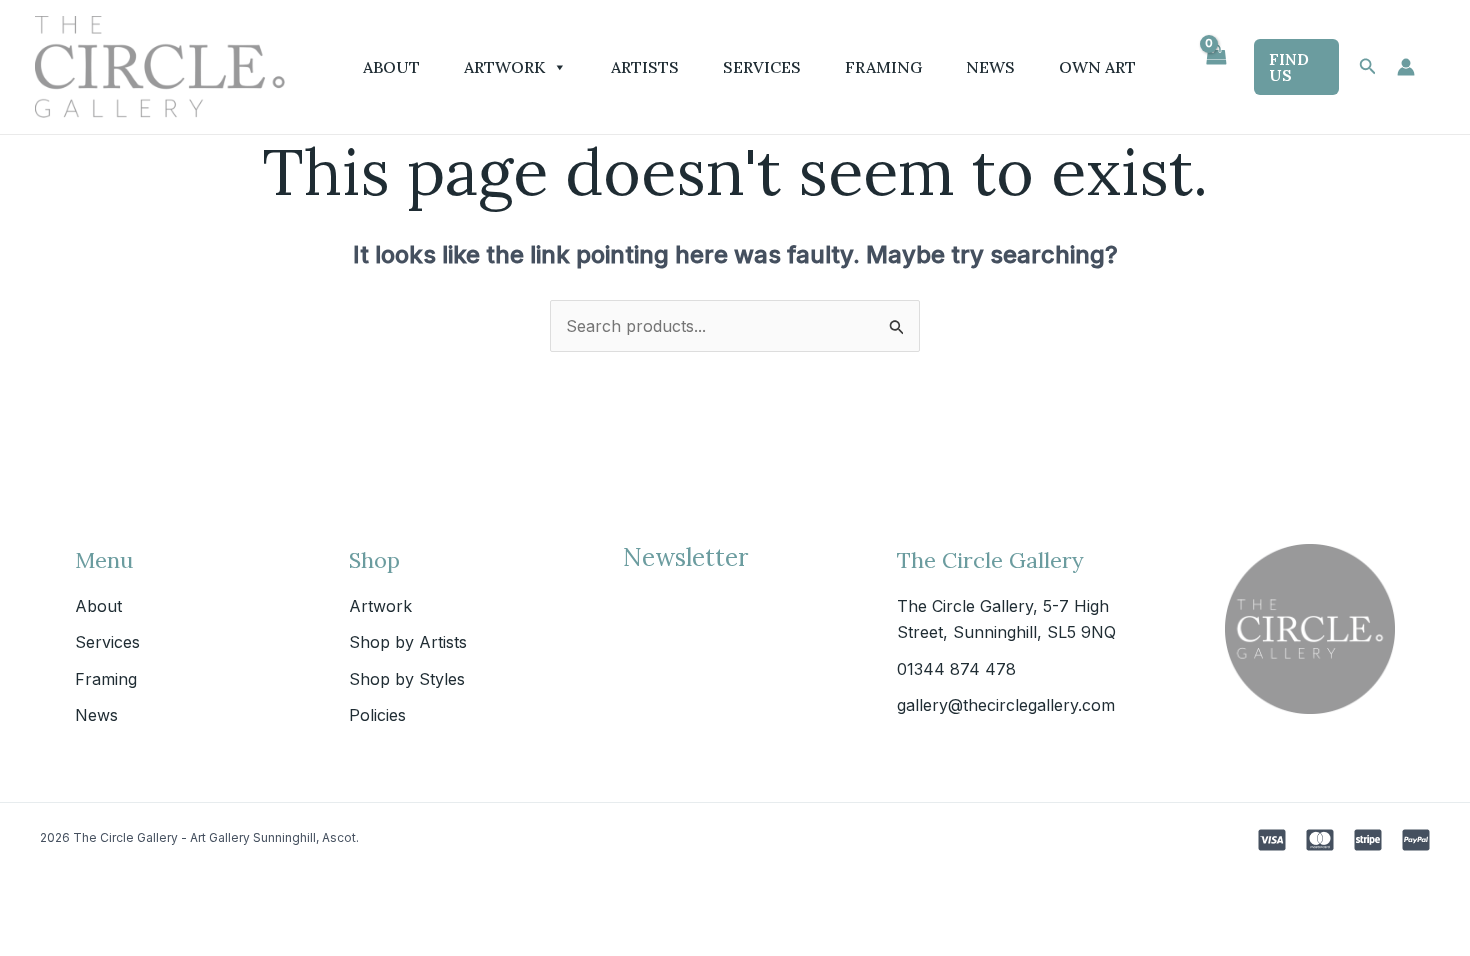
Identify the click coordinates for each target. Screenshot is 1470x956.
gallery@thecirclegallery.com (1006, 705)
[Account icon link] (1406, 67)
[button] (1296, 67)
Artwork (504, 67)
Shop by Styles (407, 679)
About (391, 67)
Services (762, 67)
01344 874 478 (956, 669)
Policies (377, 715)
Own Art (1097, 67)
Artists (645, 67)
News (990, 67)
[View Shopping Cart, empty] (1216, 67)
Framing (883, 67)
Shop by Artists (408, 642)
